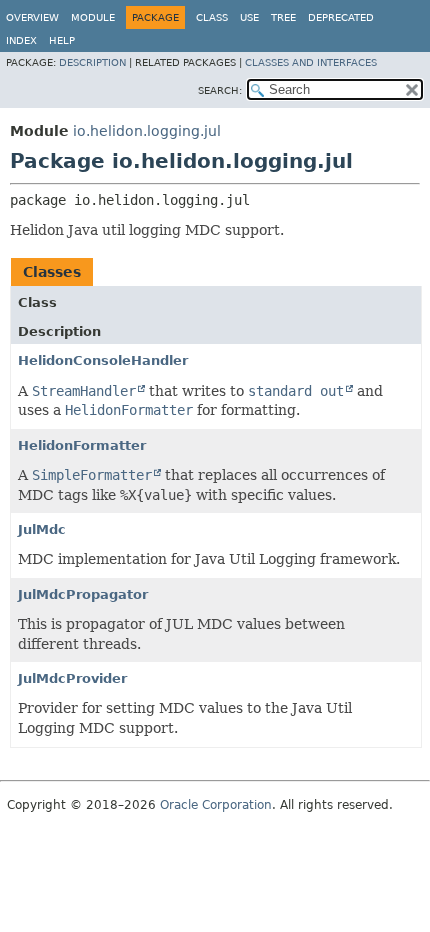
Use (249, 17)
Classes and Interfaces (311, 62)
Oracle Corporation (216, 805)
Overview (32, 17)
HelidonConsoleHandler (103, 360)
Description (92, 62)
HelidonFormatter (82, 445)
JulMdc (42, 529)
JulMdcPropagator (83, 594)
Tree (283, 17)
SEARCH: (220, 90)
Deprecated (341, 17)
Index (21, 40)
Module (93, 17)
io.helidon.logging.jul (147, 131)
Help (62, 40)
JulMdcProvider (72, 678)
